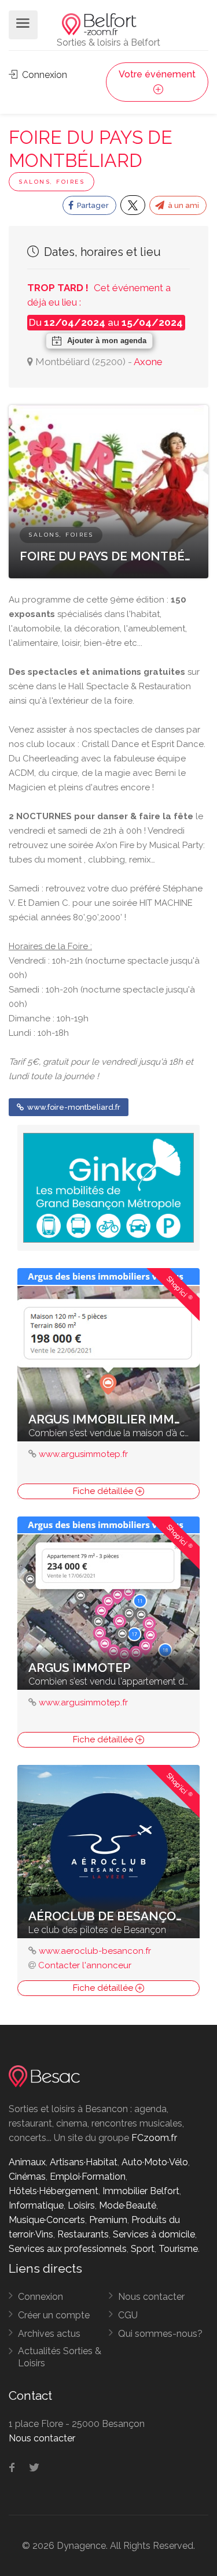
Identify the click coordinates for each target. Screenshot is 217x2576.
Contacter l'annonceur (85, 1965)
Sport (143, 2249)
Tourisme (178, 2249)
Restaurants (83, 2234)
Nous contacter (151, 2297)
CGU (128, 2315)
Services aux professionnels (68, 2249)
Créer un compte (54, 2315)
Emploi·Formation (88, 2177)
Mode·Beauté (128, 2205)
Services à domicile (154, 2234)
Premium (108, 2220)
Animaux (27, 2162)
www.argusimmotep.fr (83, 1454)
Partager (92, 205)
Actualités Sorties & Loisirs (60, 2357)
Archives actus (49, 2334)
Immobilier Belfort (141, 2191)
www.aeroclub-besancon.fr (95, 1951)
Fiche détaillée (104, 1491)
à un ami (183, 205)
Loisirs (81, 2205)
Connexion (43, 75)
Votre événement (157, 74)
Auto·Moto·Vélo (155, 2162)
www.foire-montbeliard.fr (73, 1107)
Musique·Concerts (47, 2220)
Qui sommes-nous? (160, 2334)
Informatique (36, 2205)
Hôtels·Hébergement (54, 2191)
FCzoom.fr (154, 2138)
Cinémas (27, 2177)
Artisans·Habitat (84, 2162)
